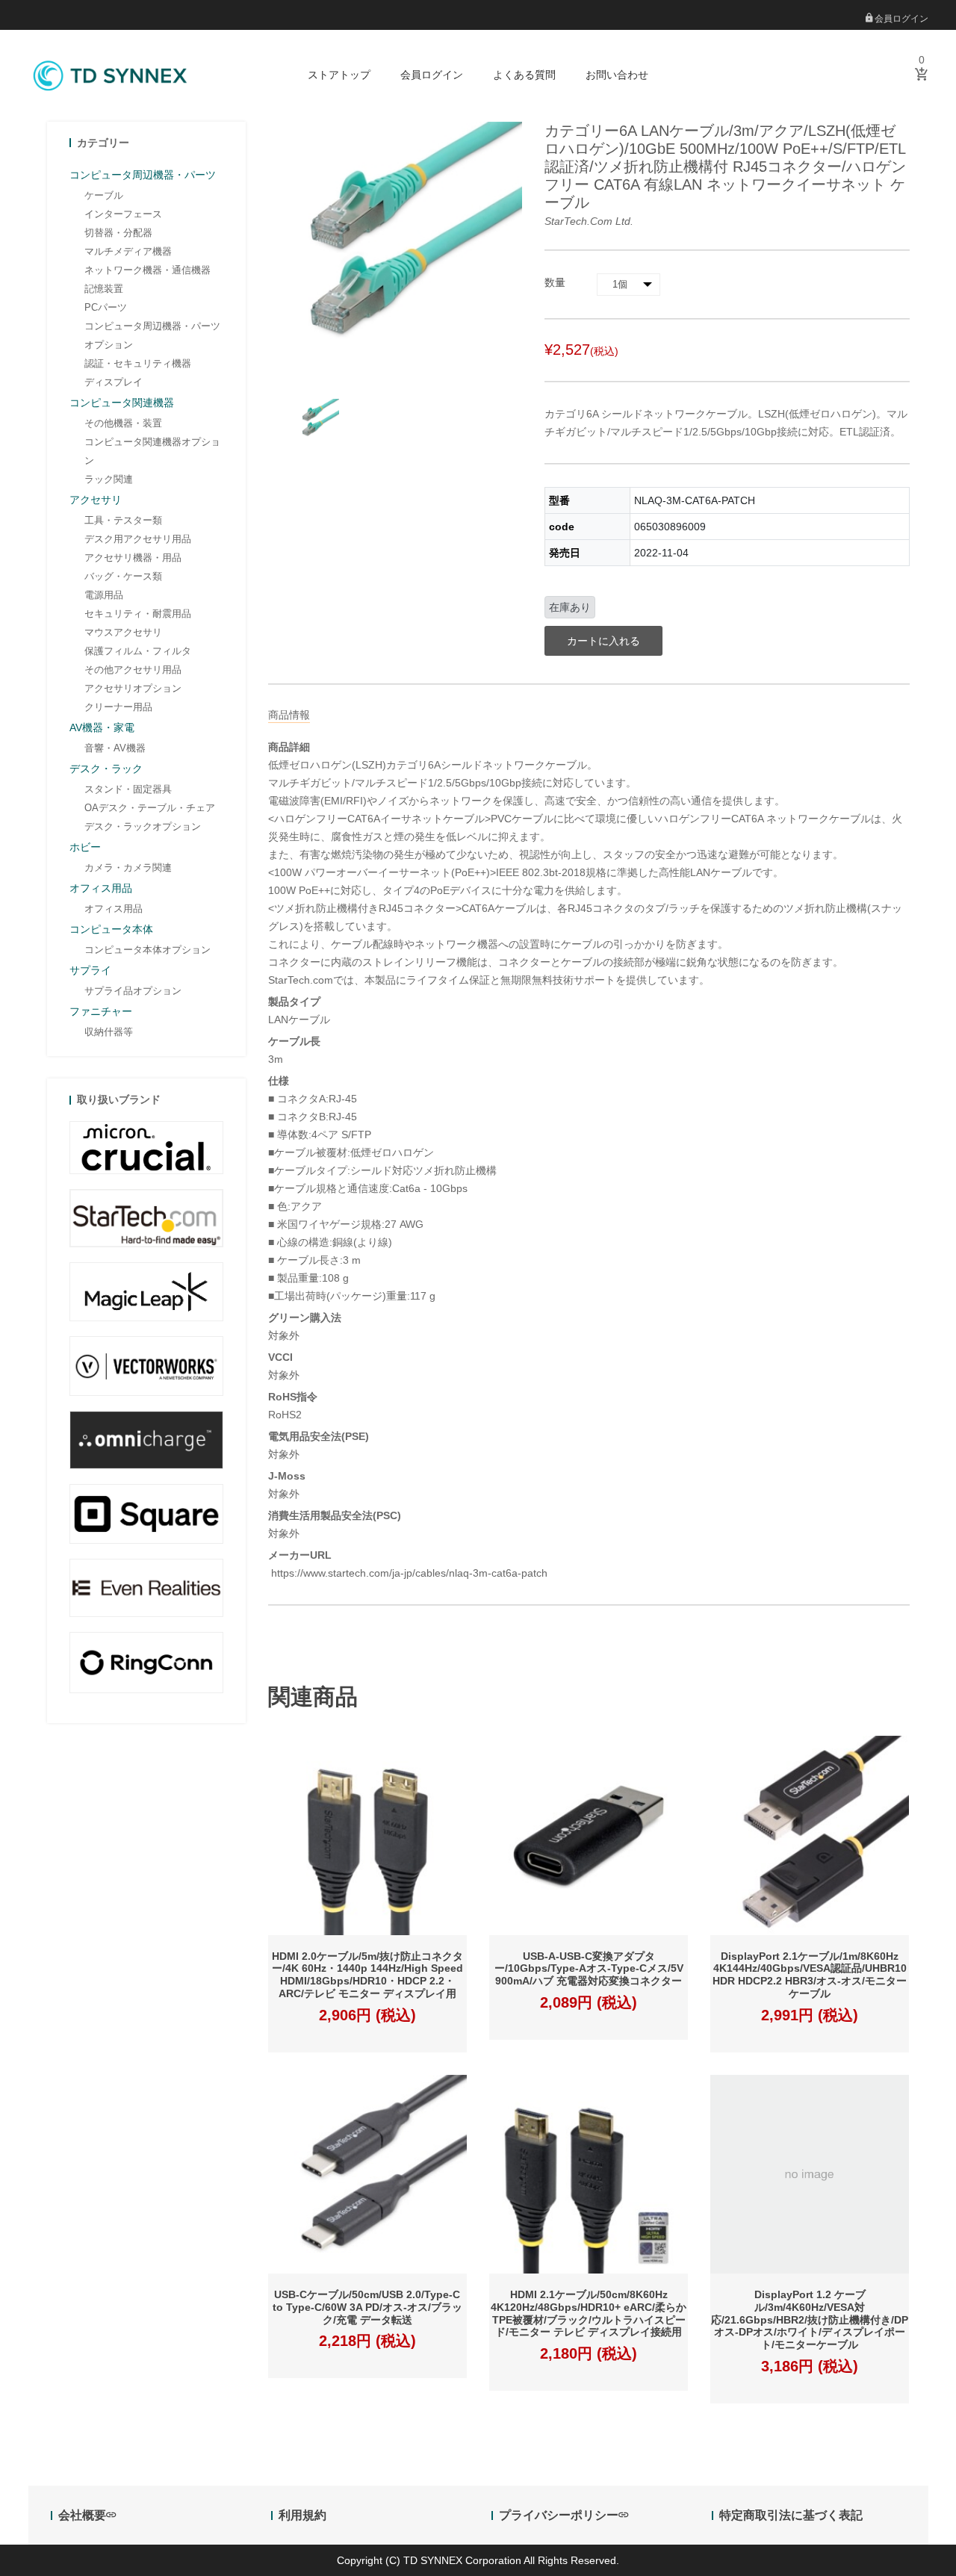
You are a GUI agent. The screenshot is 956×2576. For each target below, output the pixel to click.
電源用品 (104, 595)
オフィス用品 (114, 909)
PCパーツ (106, 307)
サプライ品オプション (133, 991)
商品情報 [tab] (289, 715)
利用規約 (302, 2515)
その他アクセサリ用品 (133, 670)
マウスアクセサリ (123, 632)
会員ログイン (900, 19)
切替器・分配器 (118, 233)
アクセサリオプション (133, 688)
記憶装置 (104, 289)
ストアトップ (339, 75)
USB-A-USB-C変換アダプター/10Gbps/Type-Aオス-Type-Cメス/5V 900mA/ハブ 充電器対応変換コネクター (589, 1969)
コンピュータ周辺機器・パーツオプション (152, 335)
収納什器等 (109, 1032)
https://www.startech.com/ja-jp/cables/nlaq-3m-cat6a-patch (408, 1573)
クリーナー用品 (118, 707)
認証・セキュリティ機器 (138, 363)
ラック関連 (109, 479)
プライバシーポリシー (559, 2515)
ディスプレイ (114, 382)
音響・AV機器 (115, 748)
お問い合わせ (617, 75)
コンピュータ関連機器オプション (152, 451)
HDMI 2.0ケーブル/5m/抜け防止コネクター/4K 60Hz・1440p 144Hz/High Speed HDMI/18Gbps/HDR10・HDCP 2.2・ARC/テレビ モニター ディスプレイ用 (367, 1975)
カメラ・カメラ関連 (128, 868)
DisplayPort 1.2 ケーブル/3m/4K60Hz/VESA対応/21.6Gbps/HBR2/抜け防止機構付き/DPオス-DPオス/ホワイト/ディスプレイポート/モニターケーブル (810, 2319)
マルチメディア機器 (128, 251)
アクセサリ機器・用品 (133, 558)
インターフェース (123, 214)
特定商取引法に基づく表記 (791, 2515)
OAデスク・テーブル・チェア (150, 808)
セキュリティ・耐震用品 (138, 614)
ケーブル (104, 195)
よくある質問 (524, 75)
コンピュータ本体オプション (148, 950)
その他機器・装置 (123, 423)
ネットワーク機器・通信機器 (148, 270)
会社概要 (82, 2515)
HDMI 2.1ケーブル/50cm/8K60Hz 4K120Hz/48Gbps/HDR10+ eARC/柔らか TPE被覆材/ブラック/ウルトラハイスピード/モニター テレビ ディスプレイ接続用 (589, 2313)
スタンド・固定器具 (128, 789)
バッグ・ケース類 (123, 576)
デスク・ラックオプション (143, 826)
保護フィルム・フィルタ (138, 651)
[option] (317, 421)
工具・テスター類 (123, 520)
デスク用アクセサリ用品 (138, 539)
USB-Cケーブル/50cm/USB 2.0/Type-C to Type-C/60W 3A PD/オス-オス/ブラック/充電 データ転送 (367, 2307)
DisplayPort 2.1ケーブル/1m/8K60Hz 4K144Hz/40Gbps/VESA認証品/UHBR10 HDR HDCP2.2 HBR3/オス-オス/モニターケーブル (810, 1975)
